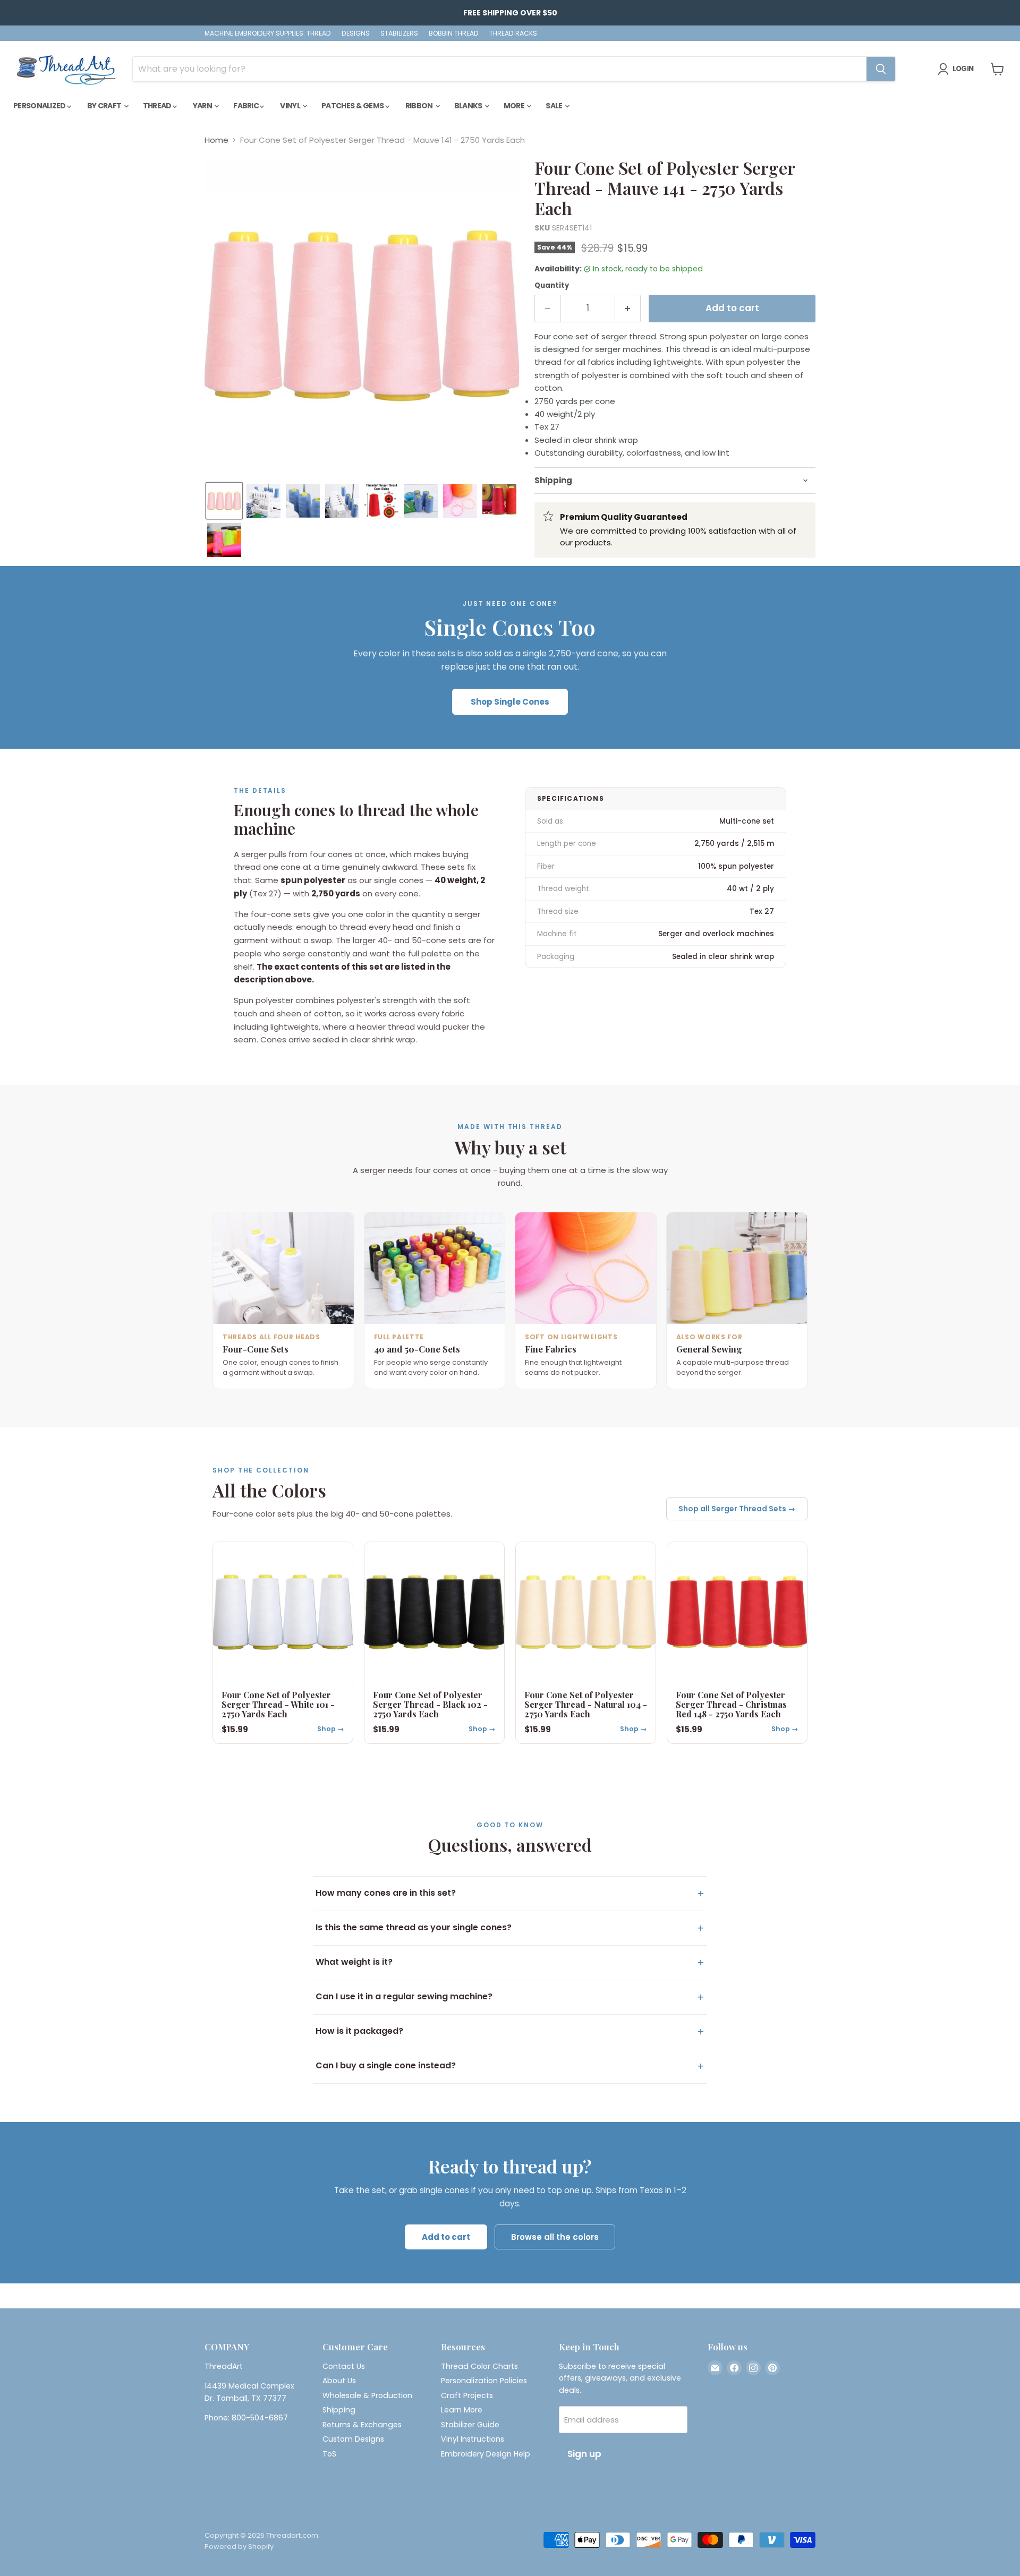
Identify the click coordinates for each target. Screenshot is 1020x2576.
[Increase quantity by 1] (628, 308)
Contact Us (344, 2366)
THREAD (158, 106)
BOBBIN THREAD (454, 33)
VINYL (291, 106)
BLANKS (469, 106)
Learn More (462, 2410)
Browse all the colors (555, 2237)
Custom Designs (353, 2439)
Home (216, 140)
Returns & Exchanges (362, 2425)
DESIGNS (356, 33)
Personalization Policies (484, 2381)
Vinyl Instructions (473, 2439)
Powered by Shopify (239, 2547)
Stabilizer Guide (470, 2425)
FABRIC (246, 106)
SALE (555, 106)
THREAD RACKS (513, 33)
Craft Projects (467, 2395)
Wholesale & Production (367, 2395)
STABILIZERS (399, 33)
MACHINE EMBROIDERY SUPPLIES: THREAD (268, 33)
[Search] (881, 69)
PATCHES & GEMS (353, 106)
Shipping (339, 2410)
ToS (329, 2454)
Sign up (584, 2454)
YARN (203, 106)
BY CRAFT (105, 106)
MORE (515, 106)
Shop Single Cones (510, 702)
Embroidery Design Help (486, 2454)
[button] (224, 501)
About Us (339, 2381)
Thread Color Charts (479, 2366)
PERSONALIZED (40, 106)
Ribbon (420, 106)
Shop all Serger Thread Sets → (737, 1509)
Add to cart (446, 2237)
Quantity (552, 285)
